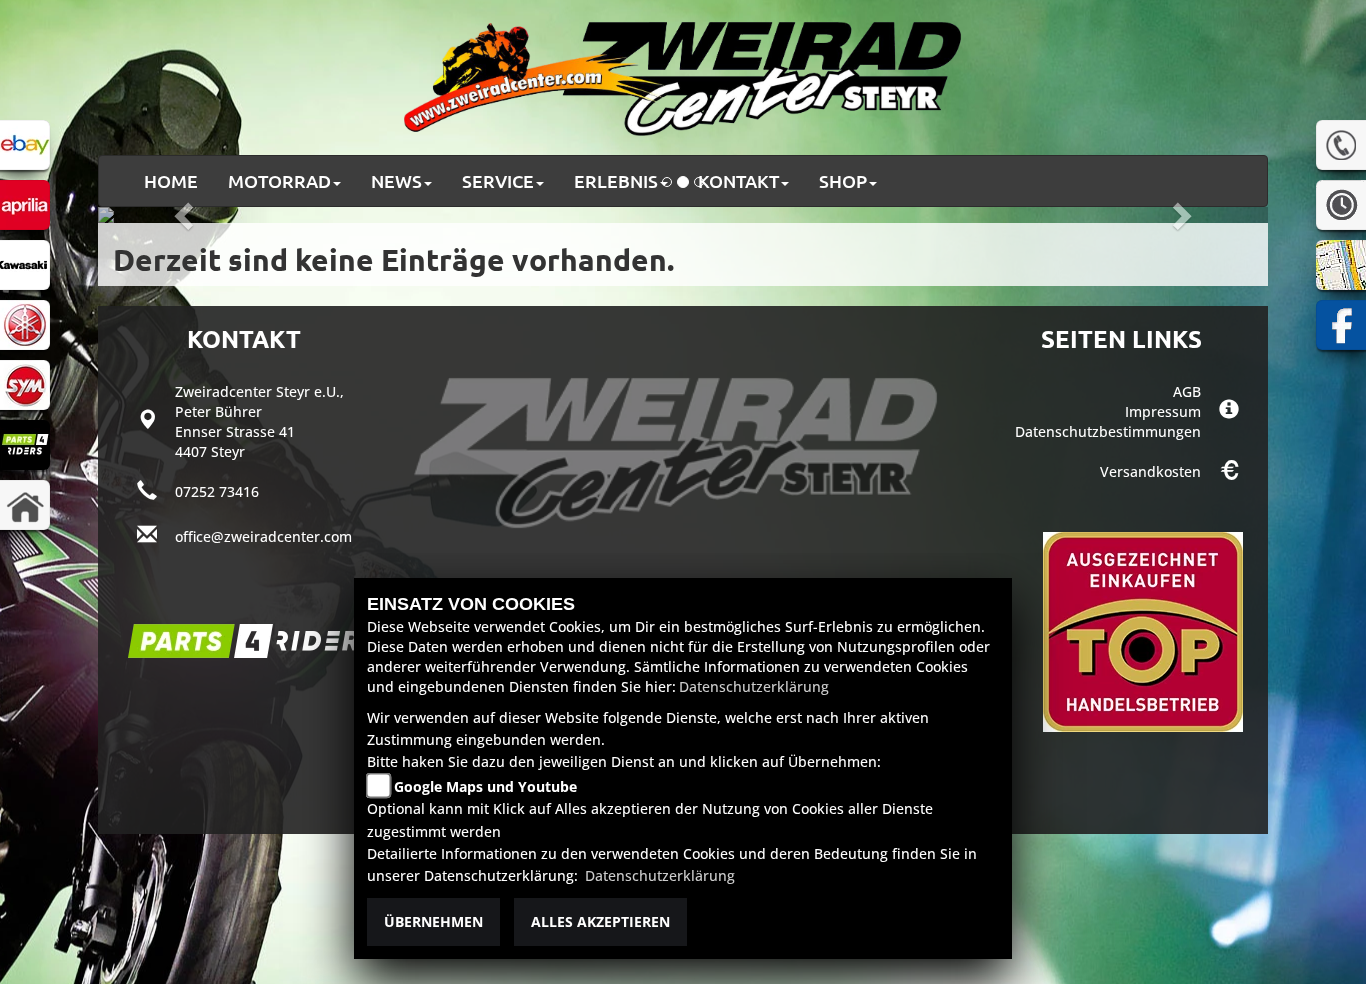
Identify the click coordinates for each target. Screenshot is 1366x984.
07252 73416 (217, 491)
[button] (284, 181)
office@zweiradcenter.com (263, 536)
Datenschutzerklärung (754, 686)
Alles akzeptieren (600, 921)
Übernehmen (433, 921)
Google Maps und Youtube (485, 786)
